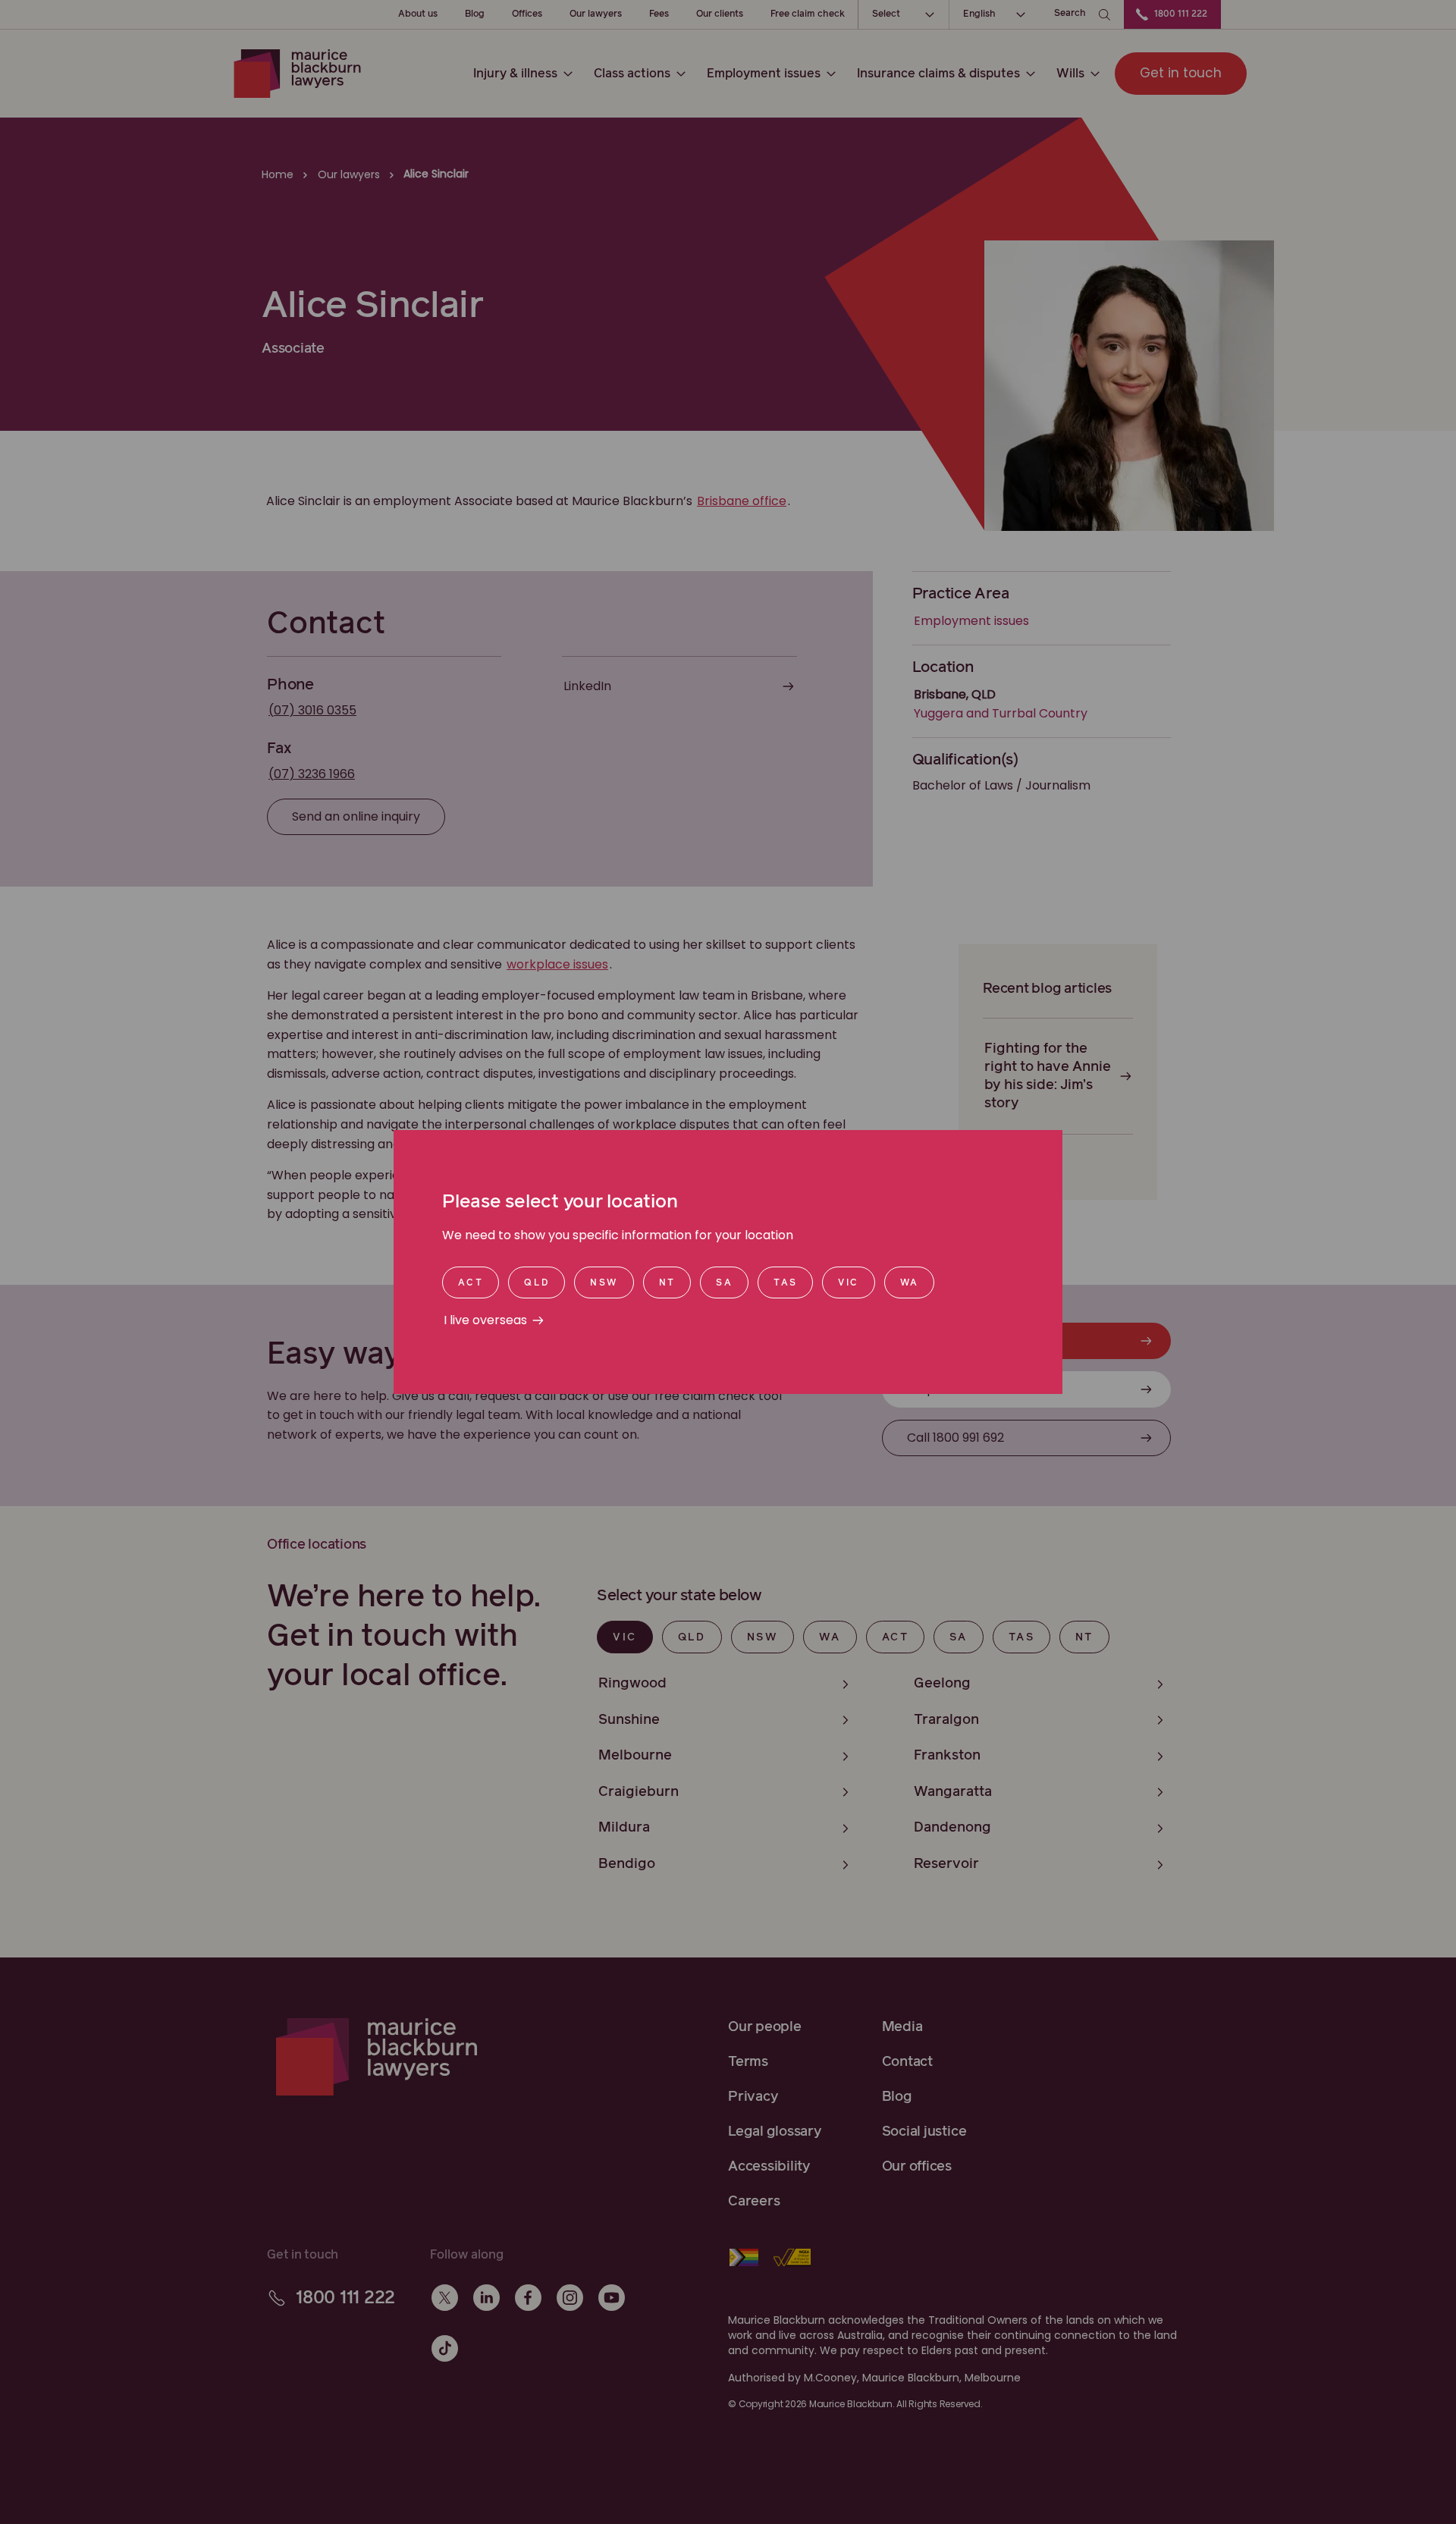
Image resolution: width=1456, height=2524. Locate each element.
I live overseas (485, 1320)
